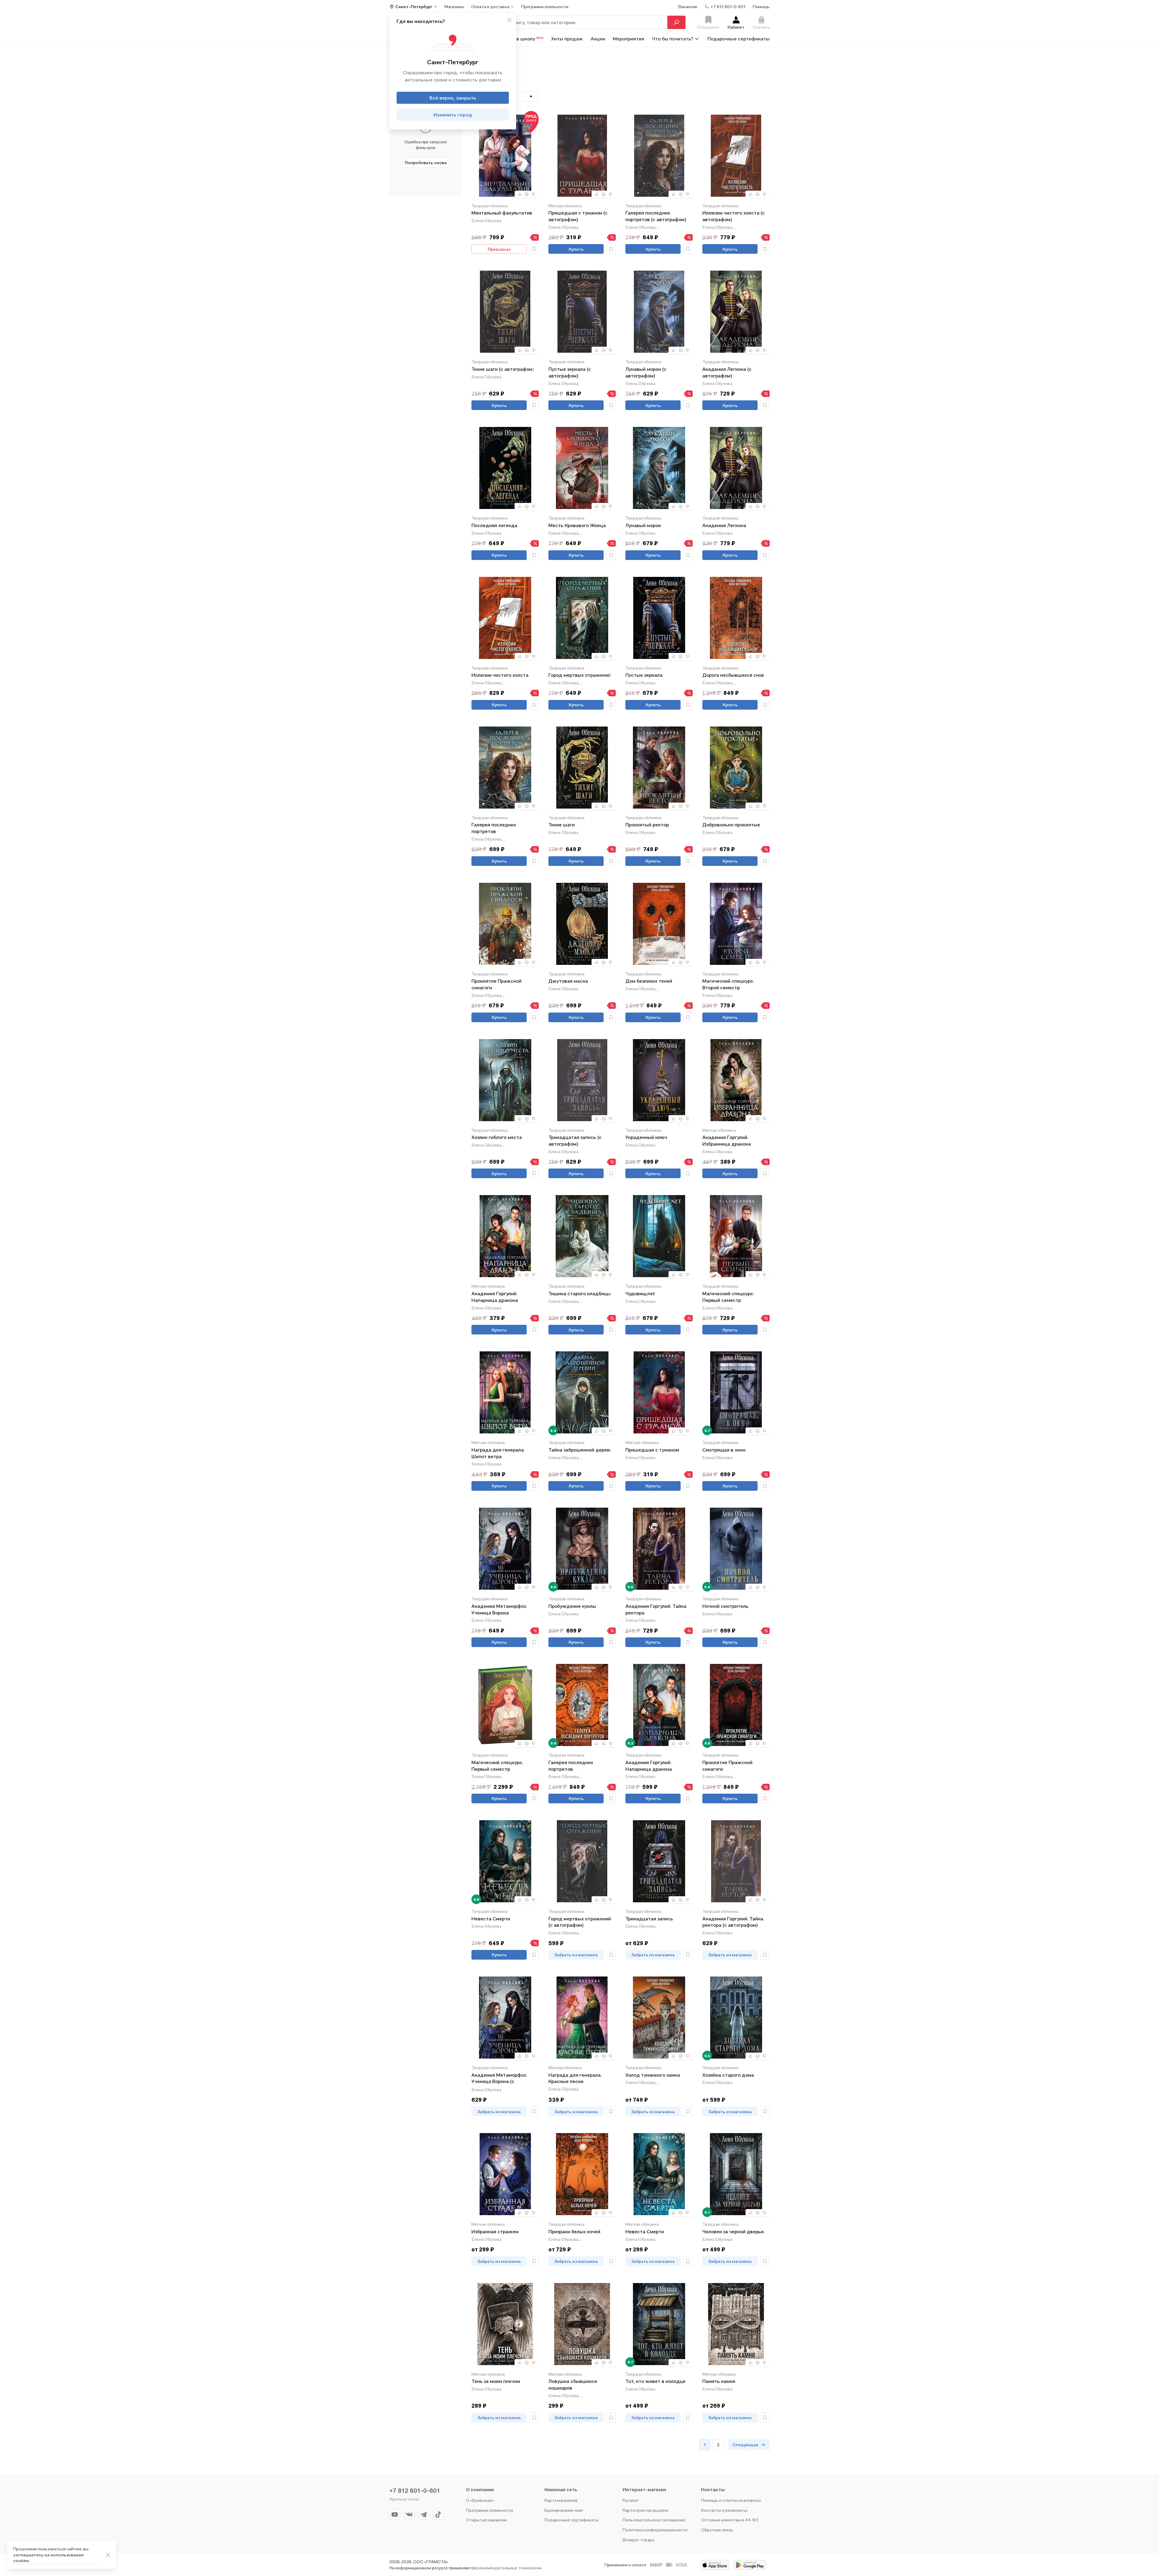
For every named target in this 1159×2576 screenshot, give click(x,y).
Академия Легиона (724, 525)
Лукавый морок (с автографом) (646, 372)
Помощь (761, 6)
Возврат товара (638, 2540)
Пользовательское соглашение (654, 2520)
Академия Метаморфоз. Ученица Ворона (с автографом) (499, 2079)
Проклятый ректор (647, 825)
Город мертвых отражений (580, 675)
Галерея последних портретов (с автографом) (656, 216)
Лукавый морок (643, 525)
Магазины (454, 6)
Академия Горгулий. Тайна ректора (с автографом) (733, 1922)
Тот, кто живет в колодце (655, 2381)
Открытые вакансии (486, 2520)
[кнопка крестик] (509, 20)
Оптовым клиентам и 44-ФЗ (730, 2520)
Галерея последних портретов (494, 828)
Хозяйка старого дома (728, 2075)
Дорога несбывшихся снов (733, 675)
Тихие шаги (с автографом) (503, 369)
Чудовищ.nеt (640, 1293)
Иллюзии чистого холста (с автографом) (734, 216)
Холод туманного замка (653, 2075)
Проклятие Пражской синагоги (496, 984)
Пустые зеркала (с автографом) (570, 372)
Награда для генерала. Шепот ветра (498, 1453)
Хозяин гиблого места (497, 1137)
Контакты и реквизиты (724, 2510)
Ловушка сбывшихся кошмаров (573, 2384)
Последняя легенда (494, 525)
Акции (598, 39)
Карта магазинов (561, 2500)
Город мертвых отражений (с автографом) (580, 1922)
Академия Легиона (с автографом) (727, 372)
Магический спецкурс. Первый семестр (728, 1297)
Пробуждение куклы (572, 1606)
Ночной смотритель (725, 1606)
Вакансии (688, 6)
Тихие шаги (562, 825)
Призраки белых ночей (574, 2231)
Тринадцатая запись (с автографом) (575, 1140)
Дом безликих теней (649, 981)
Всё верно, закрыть (453, 98)
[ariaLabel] (108, 2555)
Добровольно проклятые (731, 825)
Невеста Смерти (491, 1919)
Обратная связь (717, 2530)
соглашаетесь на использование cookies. (48, 2558)
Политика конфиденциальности (655, 2530)
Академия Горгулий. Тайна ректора (656, 1609)
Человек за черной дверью (733, 2231)
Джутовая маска (568, 981)
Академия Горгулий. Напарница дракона (495, 1297)
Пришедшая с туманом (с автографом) (578, 216)
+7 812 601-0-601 (415, 2491)
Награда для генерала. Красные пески (575, 2078)
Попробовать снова (426, 162)
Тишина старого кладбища (580, 1293)
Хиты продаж (567, 39)
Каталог (631, 2500)
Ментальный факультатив (502, 213)
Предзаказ (499, 249)
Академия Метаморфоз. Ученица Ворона (499, 1609)
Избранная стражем (495, 2231)
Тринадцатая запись (649, 1919)
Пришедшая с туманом (652, 1450)
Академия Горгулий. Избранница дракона (727, 1140)
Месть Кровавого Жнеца (577, 525)
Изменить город (453, 115)
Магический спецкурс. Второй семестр (728, 984)
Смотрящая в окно (724, 1450)
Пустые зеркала (644, 675)
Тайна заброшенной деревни (582, 1450)
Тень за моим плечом (496, 2381)
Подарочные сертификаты (739, 39)
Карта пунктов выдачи (645, 2510)
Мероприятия (628, 39)
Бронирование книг (564, 2510)
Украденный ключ (646, 1137)
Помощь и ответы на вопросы (731, 2500)
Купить (576, 249)
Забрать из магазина (576, 1955)
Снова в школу (522, 39)
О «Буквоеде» (480, 2500)
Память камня (719, 2381)
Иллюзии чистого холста (500, 675)
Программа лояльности (490, 2510)
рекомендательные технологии (509, 2568)
